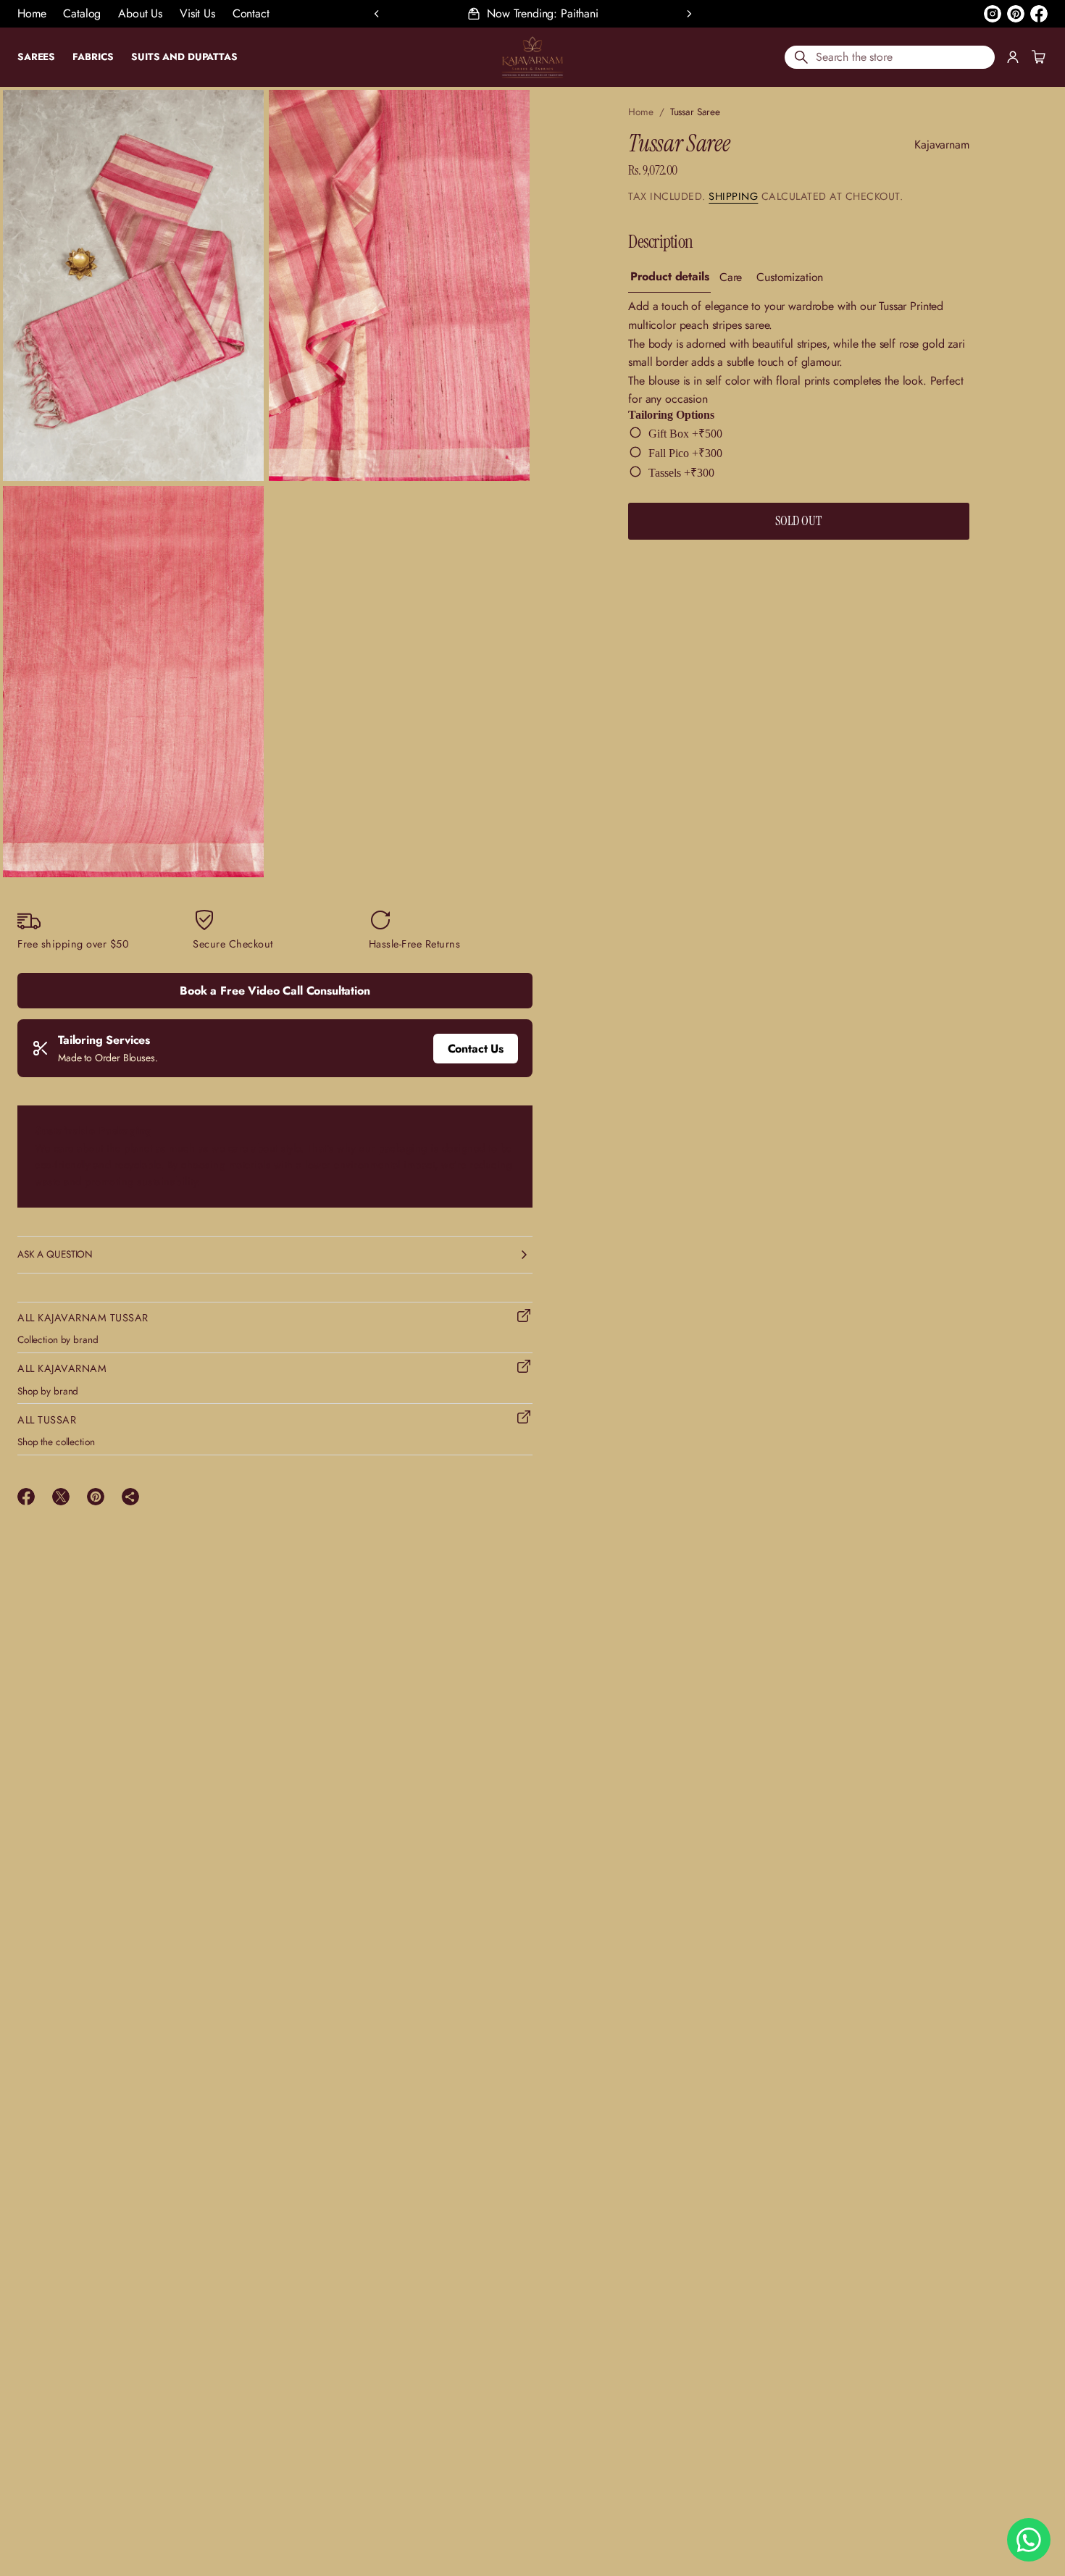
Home (32, 13)
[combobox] (890, 57)
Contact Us (476, 1049)
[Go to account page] (1013, 57)
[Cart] (1037, 57)
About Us (140, 13)
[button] (890, 57)
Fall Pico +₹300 (685, 453)
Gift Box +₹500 (685, 434)
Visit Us (197, 13)
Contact (251, 13)
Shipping (733, 196)
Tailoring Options (671, 415)
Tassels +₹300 (681, 473)
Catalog (82, 13)
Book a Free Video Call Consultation (275, 991)
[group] (669, 278)
